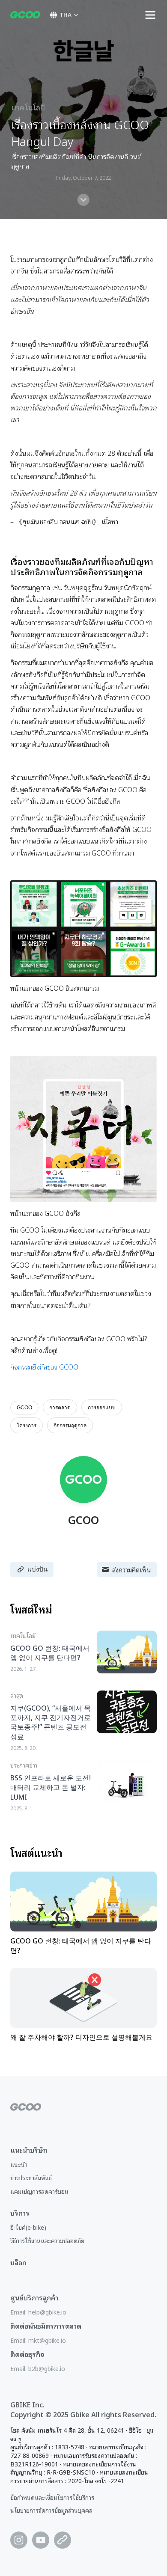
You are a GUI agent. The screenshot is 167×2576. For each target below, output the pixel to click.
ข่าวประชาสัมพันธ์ (31, 2177)
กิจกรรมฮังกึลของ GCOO (44, 1367)
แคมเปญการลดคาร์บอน (39, 2191)
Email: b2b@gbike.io (38, 2368)
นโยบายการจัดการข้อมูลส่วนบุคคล (51, 2510)
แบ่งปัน (37, 1569)
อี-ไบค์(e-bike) (28, 2227)
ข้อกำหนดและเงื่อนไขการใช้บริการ (52, 2497)
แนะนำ (19, 2164)
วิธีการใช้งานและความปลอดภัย (47, 2240)
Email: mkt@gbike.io (38, 2340)
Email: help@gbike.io (38, 2312)
